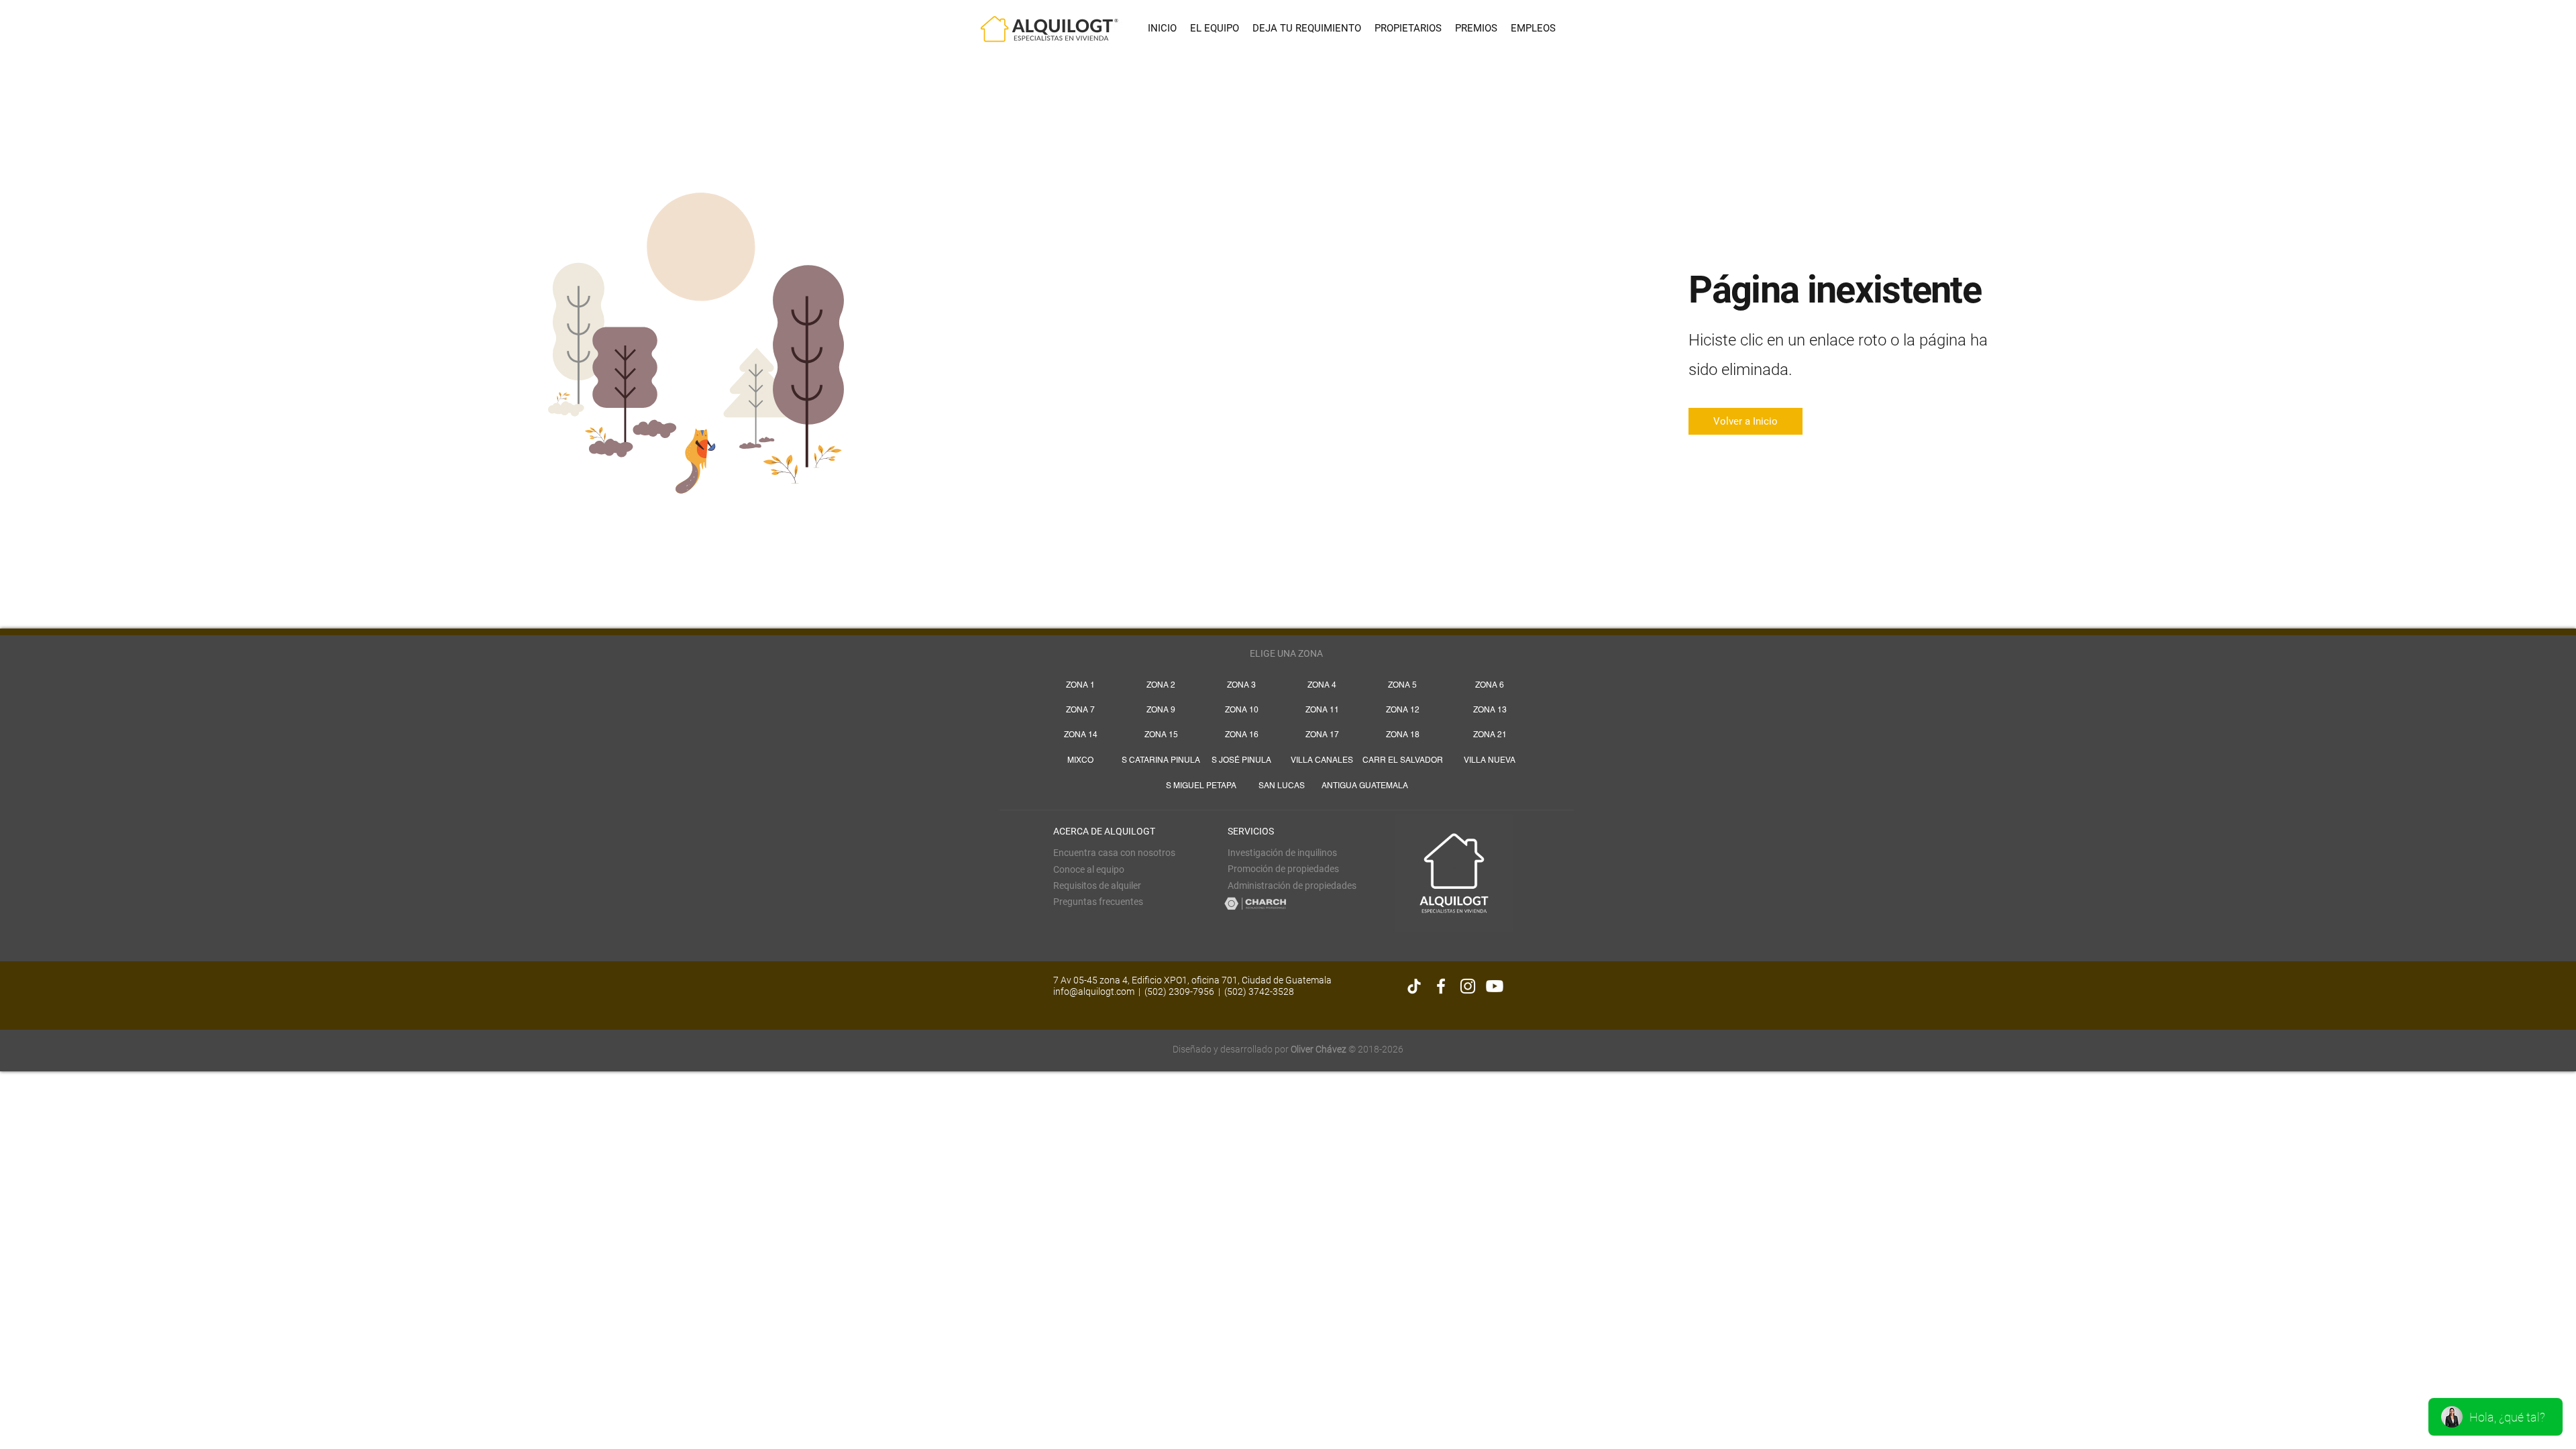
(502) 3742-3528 (1259, 991)
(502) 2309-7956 (1179, 991)
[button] (1097, 885)
